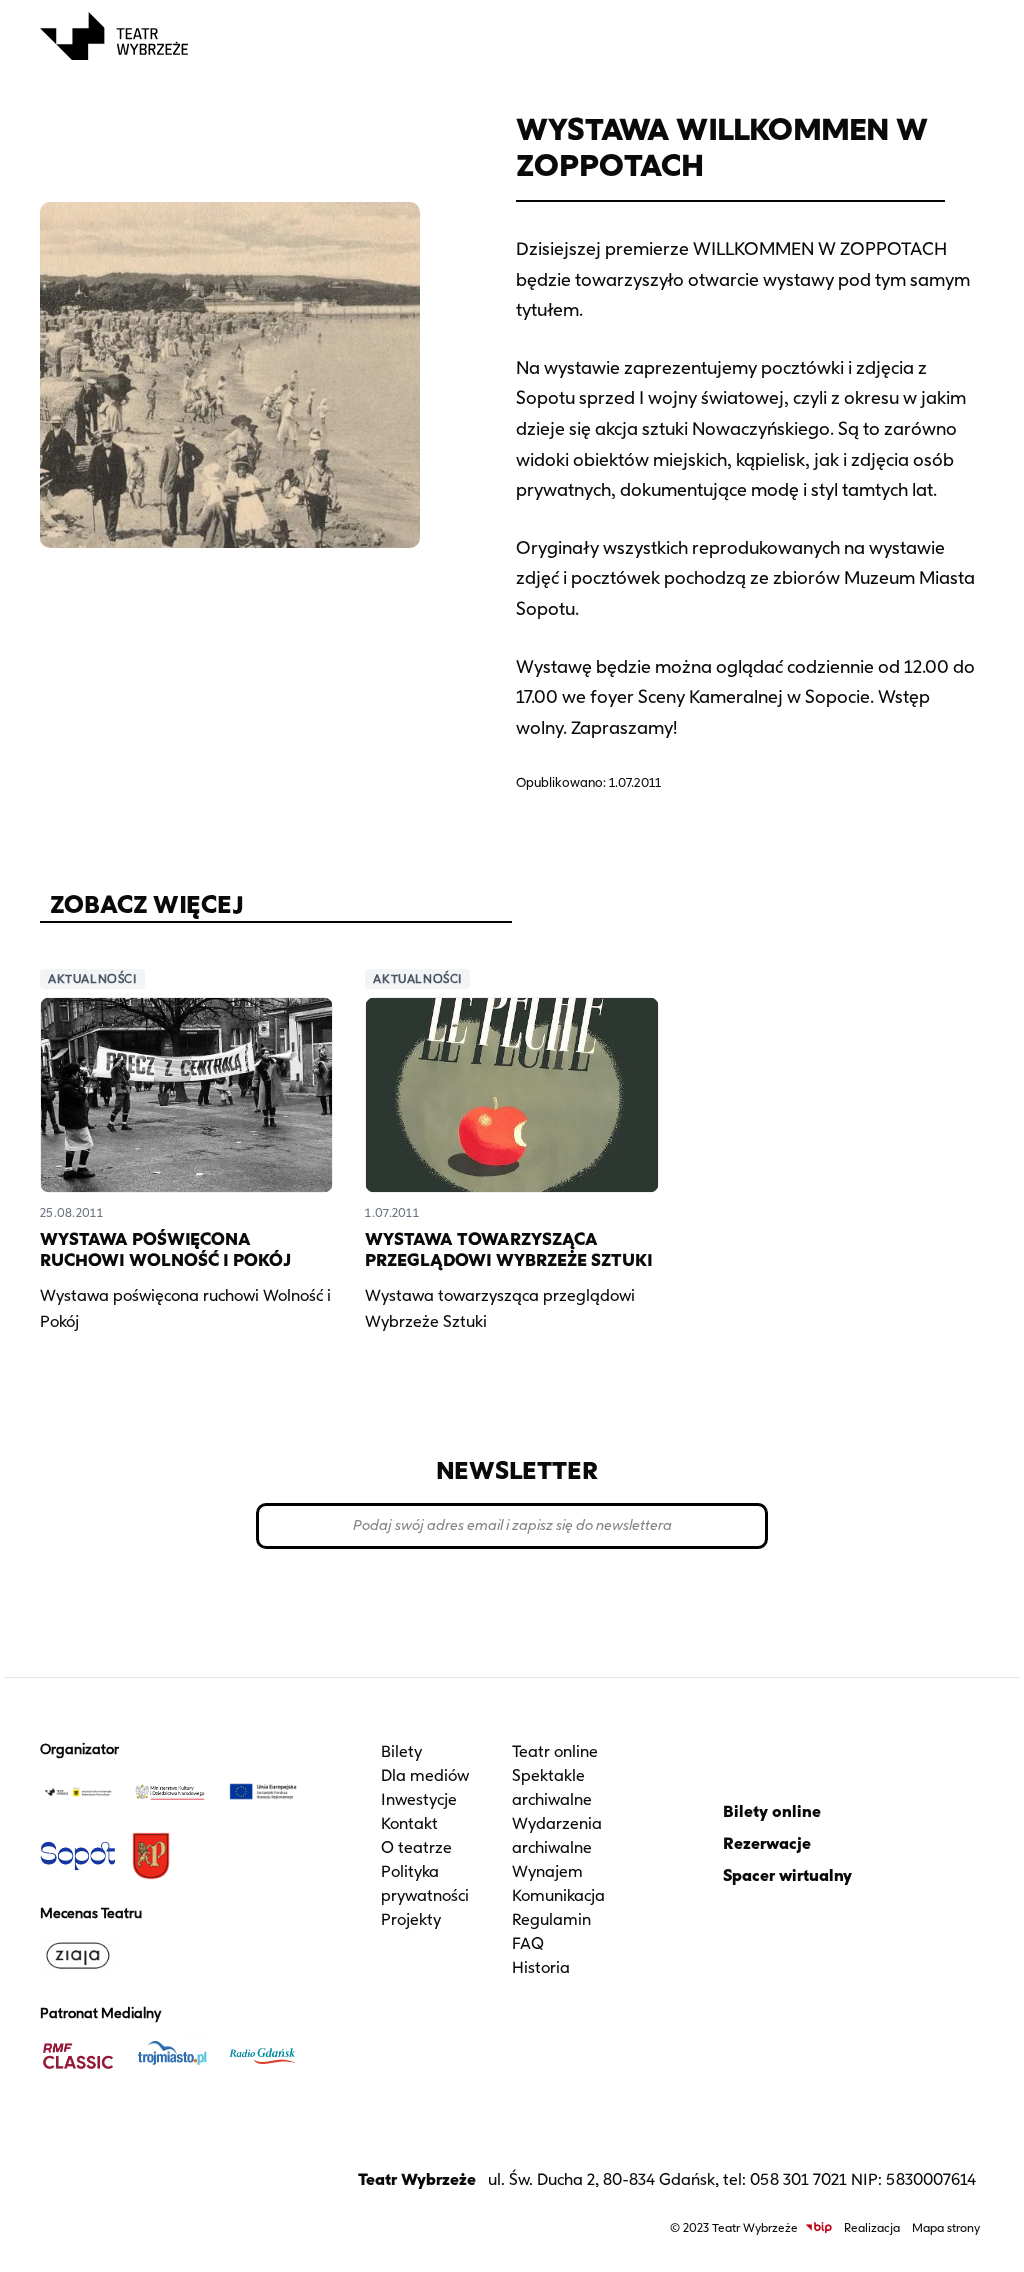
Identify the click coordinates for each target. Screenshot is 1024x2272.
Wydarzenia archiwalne (557, 1835)
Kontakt (409, 1823)
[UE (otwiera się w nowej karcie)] (263, 1792)
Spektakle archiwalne (552, 1787)
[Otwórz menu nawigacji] (962, 36)
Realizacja (872, 2227)
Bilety (401, 1751)
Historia (541, 1967)
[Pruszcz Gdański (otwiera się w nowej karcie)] (170, 1856)
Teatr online (555, 1751)
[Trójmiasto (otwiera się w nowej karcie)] (170, 2056)
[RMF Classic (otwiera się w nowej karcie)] (78, 2056)
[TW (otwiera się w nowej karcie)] (78, 1792)
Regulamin (551, 1919)
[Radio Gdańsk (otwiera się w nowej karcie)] (263, 2056)
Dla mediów (425, 1775)
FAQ (528, 1943)
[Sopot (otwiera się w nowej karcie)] (78, 1856)
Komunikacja (558, 1895)
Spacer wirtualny (787, 1875)
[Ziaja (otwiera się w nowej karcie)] (78, 1956)
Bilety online (772, 1811)
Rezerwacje (767, 1843)
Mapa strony (946, 2227)
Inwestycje (419, 1799)
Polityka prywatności (425, 1883)
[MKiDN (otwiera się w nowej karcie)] (170, 1792)
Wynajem (547, 1871)
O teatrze (416, 1847)
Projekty (411, 1919)
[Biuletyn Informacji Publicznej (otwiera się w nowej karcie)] (819, 2227)
